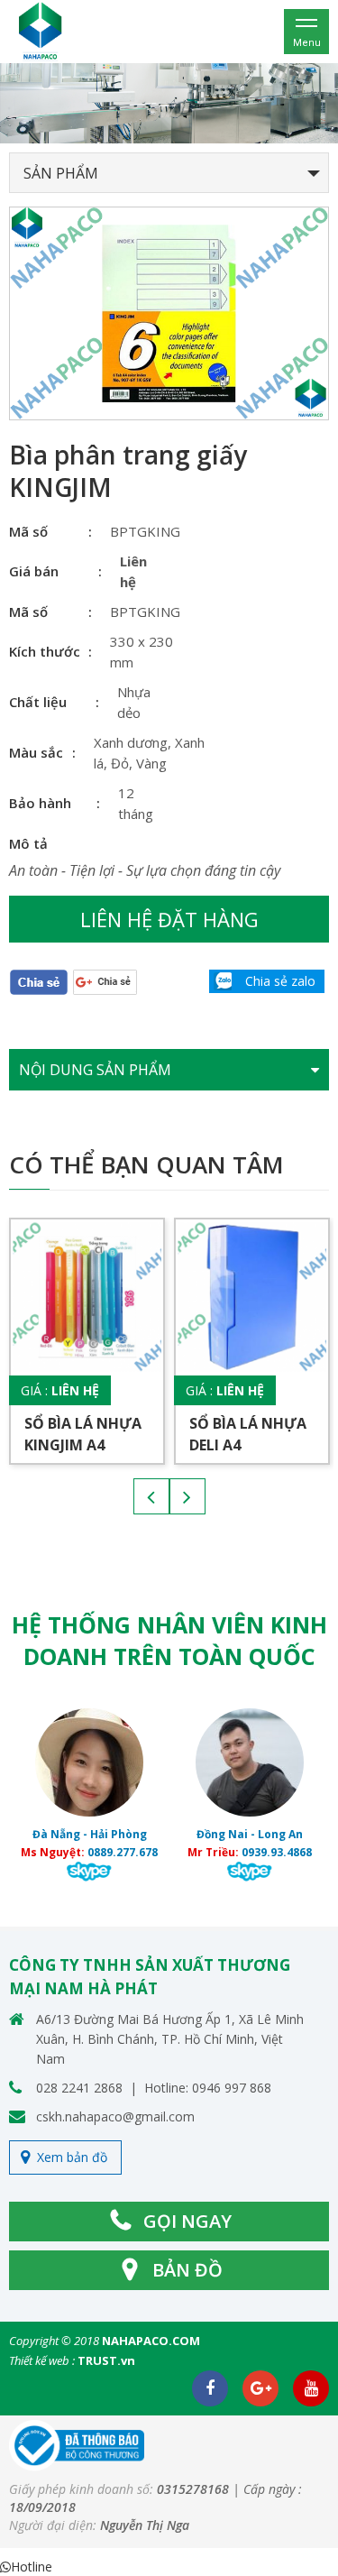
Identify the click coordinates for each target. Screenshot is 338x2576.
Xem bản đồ (72, 2157)
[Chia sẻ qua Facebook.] (39, 981)
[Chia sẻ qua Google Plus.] (105, 981)
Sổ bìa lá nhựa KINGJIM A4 (83, 1434)
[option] (169, 103)
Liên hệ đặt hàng (169, 919)
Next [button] (187, 1496)
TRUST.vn (106, 2360)
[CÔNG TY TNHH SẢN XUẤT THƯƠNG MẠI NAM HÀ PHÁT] (41, 30)
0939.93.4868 (277, 1852)
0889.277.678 (123, 1852)
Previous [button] (151, 1496)
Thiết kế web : (42, 2360)
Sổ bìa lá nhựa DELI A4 (248, 1434)
